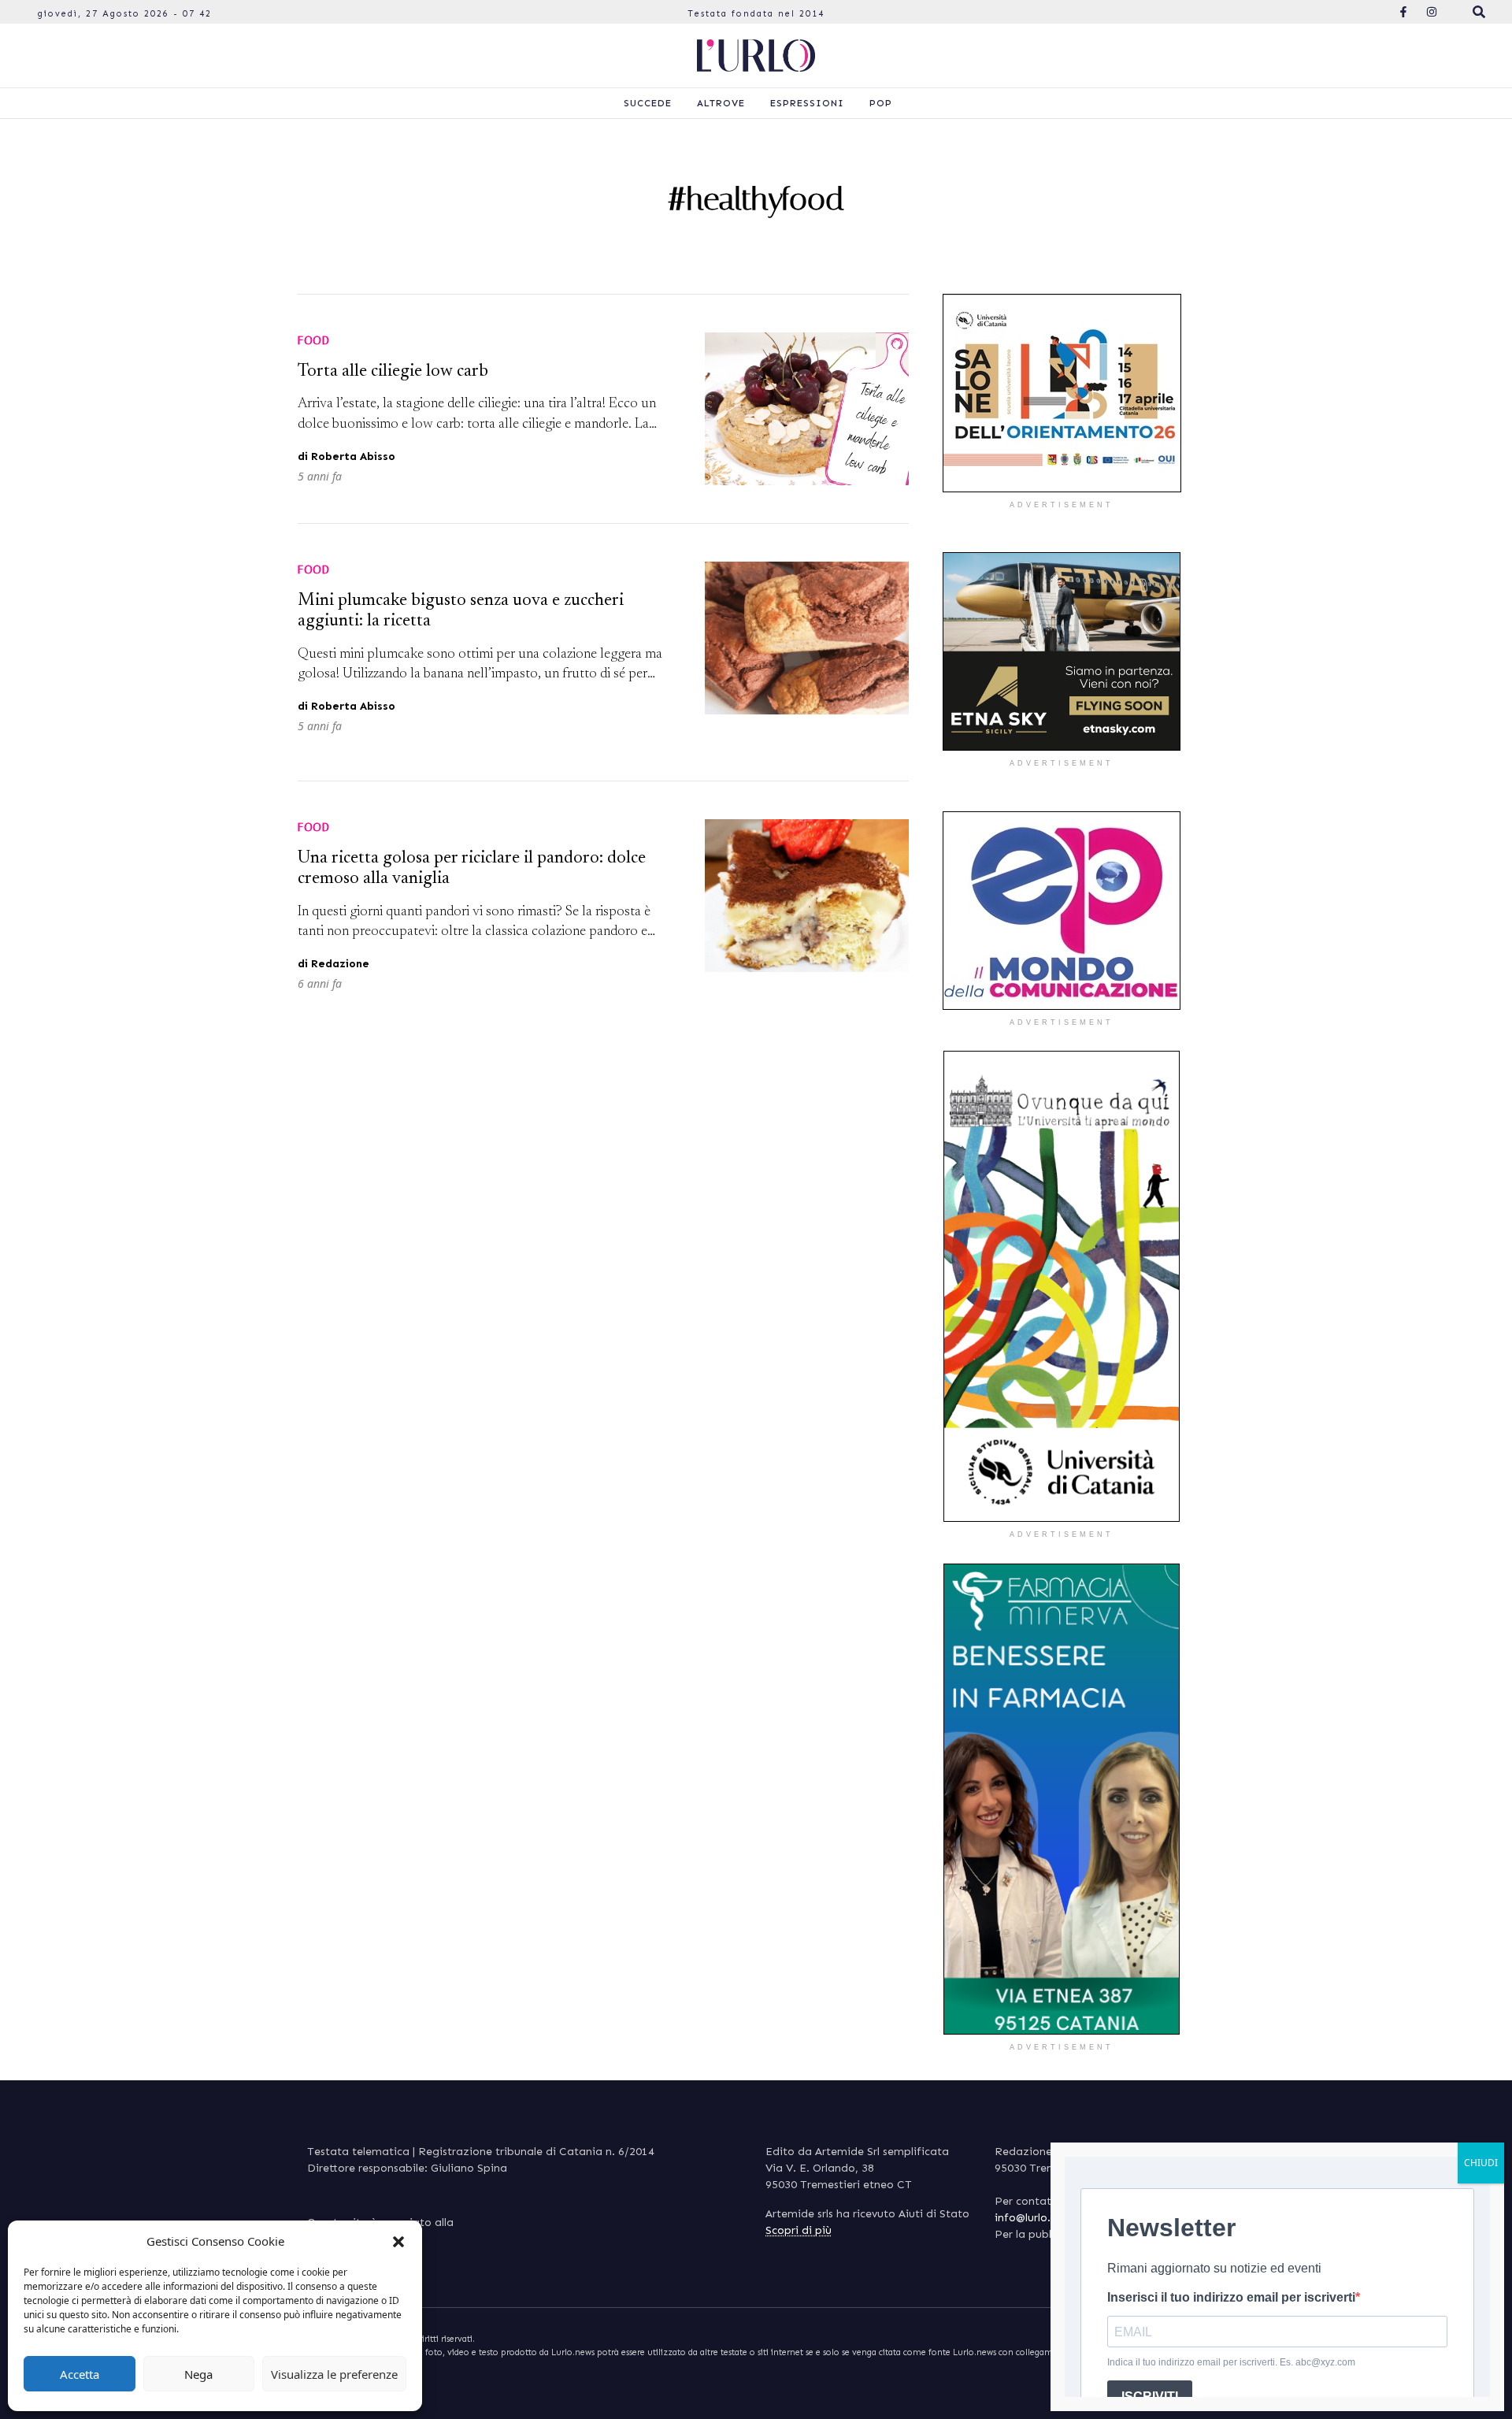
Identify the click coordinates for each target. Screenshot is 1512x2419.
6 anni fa (320, 983)
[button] (398, 2241)
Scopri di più (799, 2230)
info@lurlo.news (1035, 2218)
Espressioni (807, 103)
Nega (198, 2374)
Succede (648, 103)
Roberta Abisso (353, 456)
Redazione (340, 964)
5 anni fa (320, 476)
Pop (881, 103)
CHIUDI (1481, 2163)
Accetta (80, 2374)
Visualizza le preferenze (334, 2374)
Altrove (721, 103)
